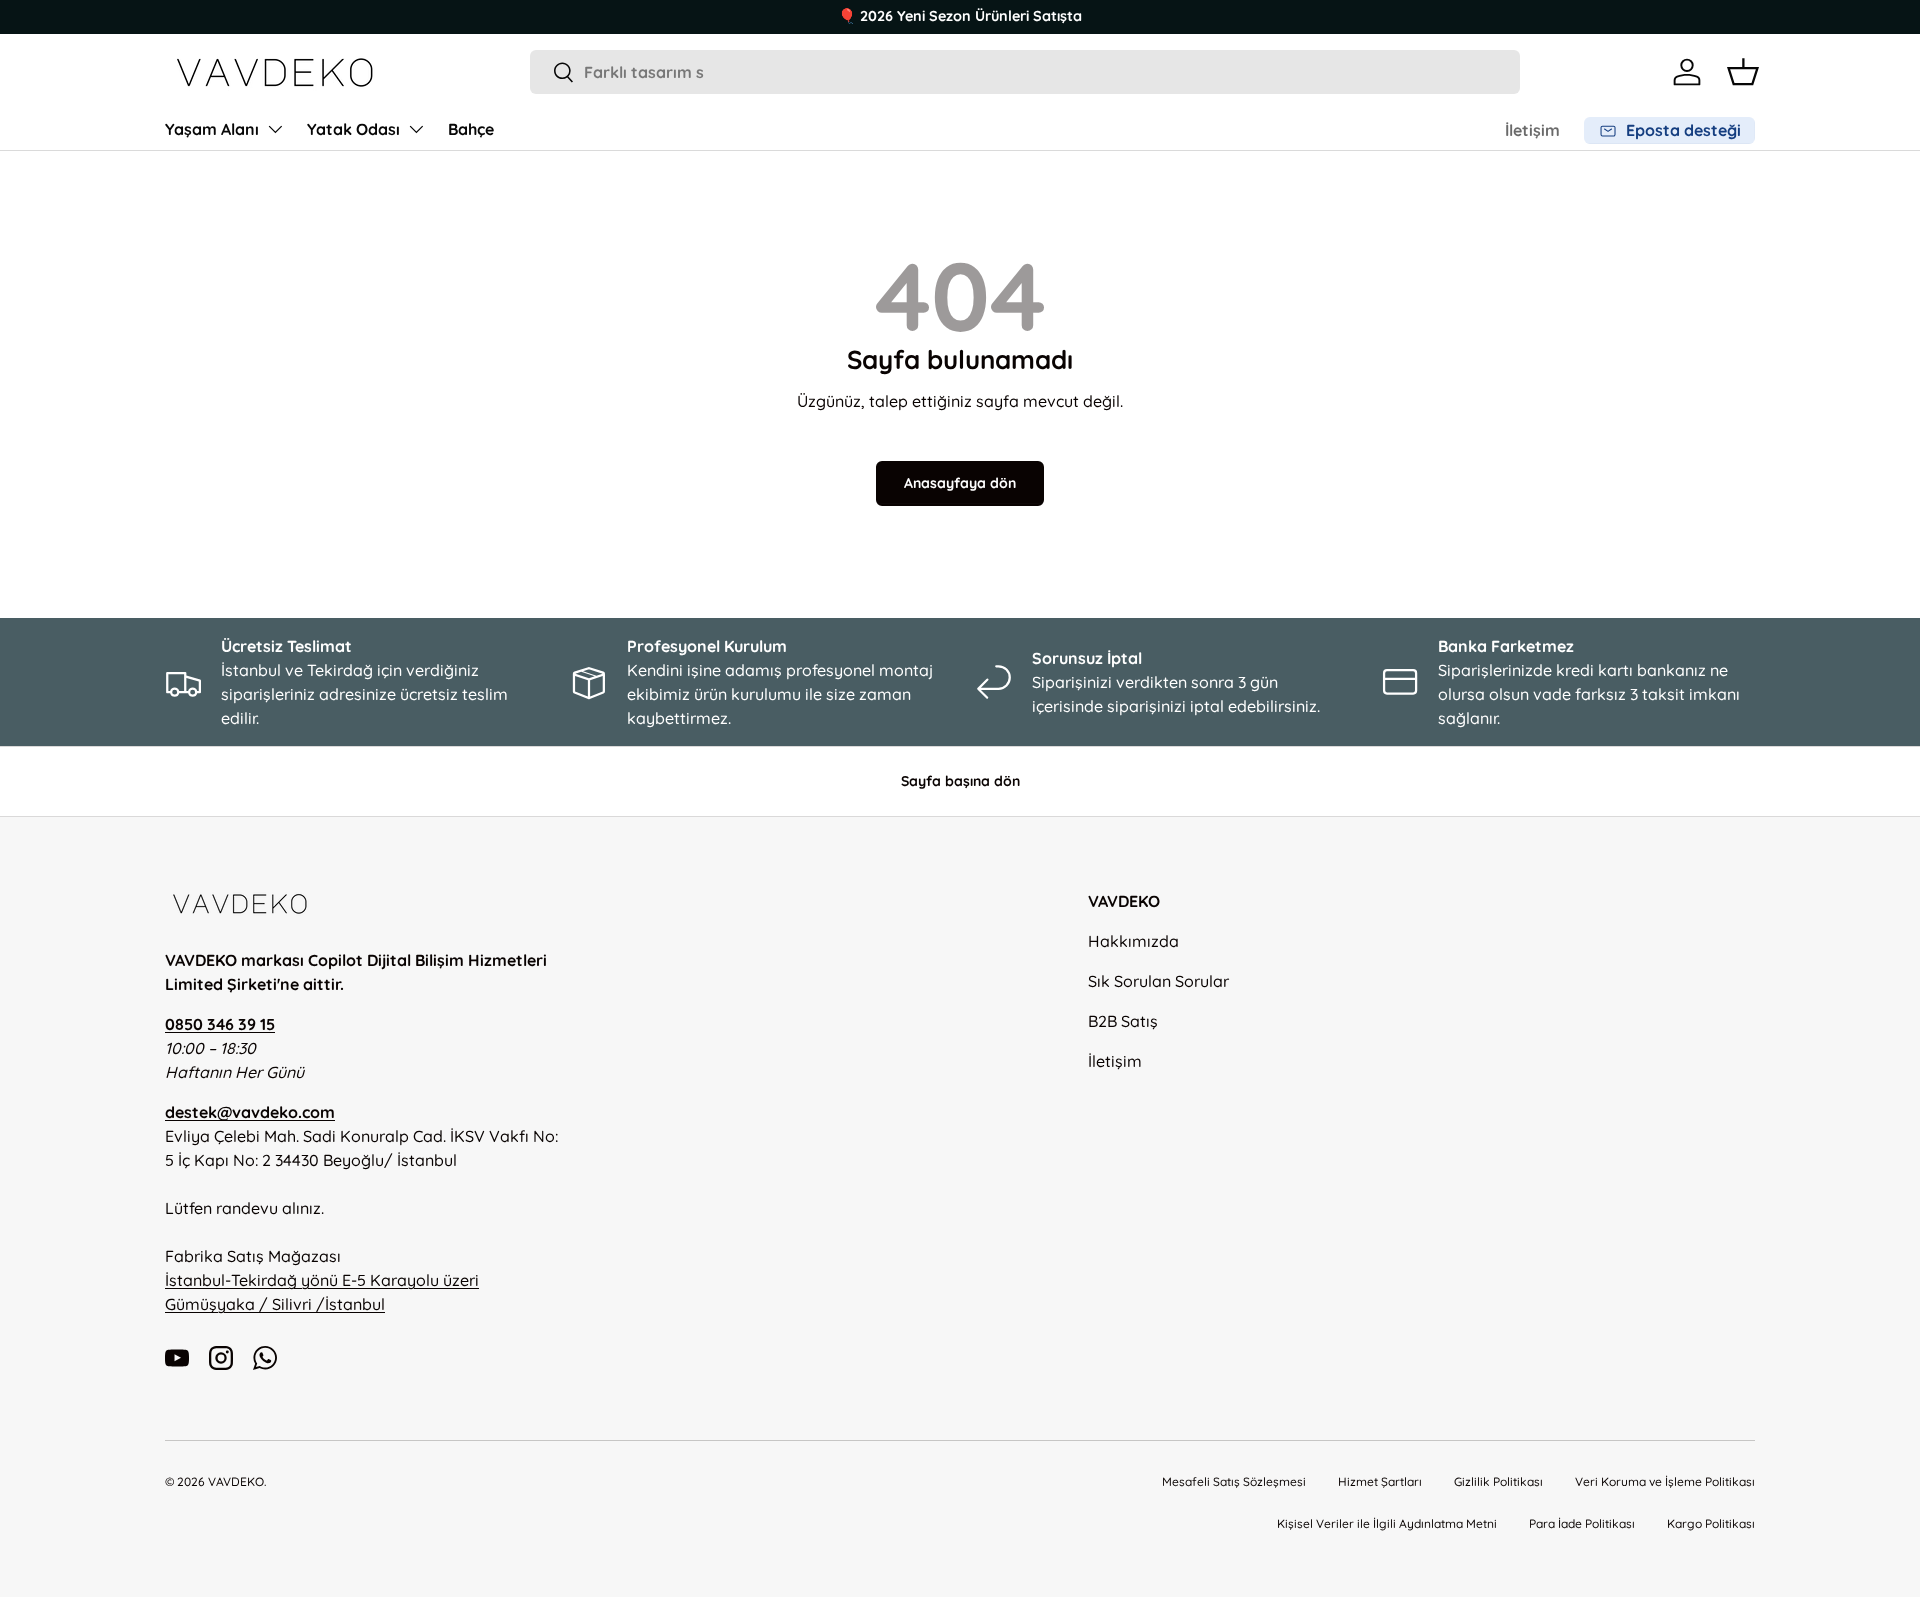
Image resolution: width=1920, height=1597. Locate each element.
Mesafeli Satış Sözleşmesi (1234, 1481)
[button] (1743, 72)
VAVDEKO (236, 1481)
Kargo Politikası (1711, 1523)
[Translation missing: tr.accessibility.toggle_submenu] (275, 129)
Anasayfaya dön (960, 483)
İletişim (1532, 130)
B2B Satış (1123, 1021)
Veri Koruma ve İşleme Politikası (1665, 1481)
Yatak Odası (353, 129)
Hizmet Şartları (1380, 1481)
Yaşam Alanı (212, 129)
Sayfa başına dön (960, 781)
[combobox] (1025, 72)
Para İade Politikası (1582, 1523)
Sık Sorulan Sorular (1158, 981)
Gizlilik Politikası (1498, 1481)
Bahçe (471, 129)
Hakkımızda (1133, 941)
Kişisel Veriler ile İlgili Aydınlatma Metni (1387, 1523)
